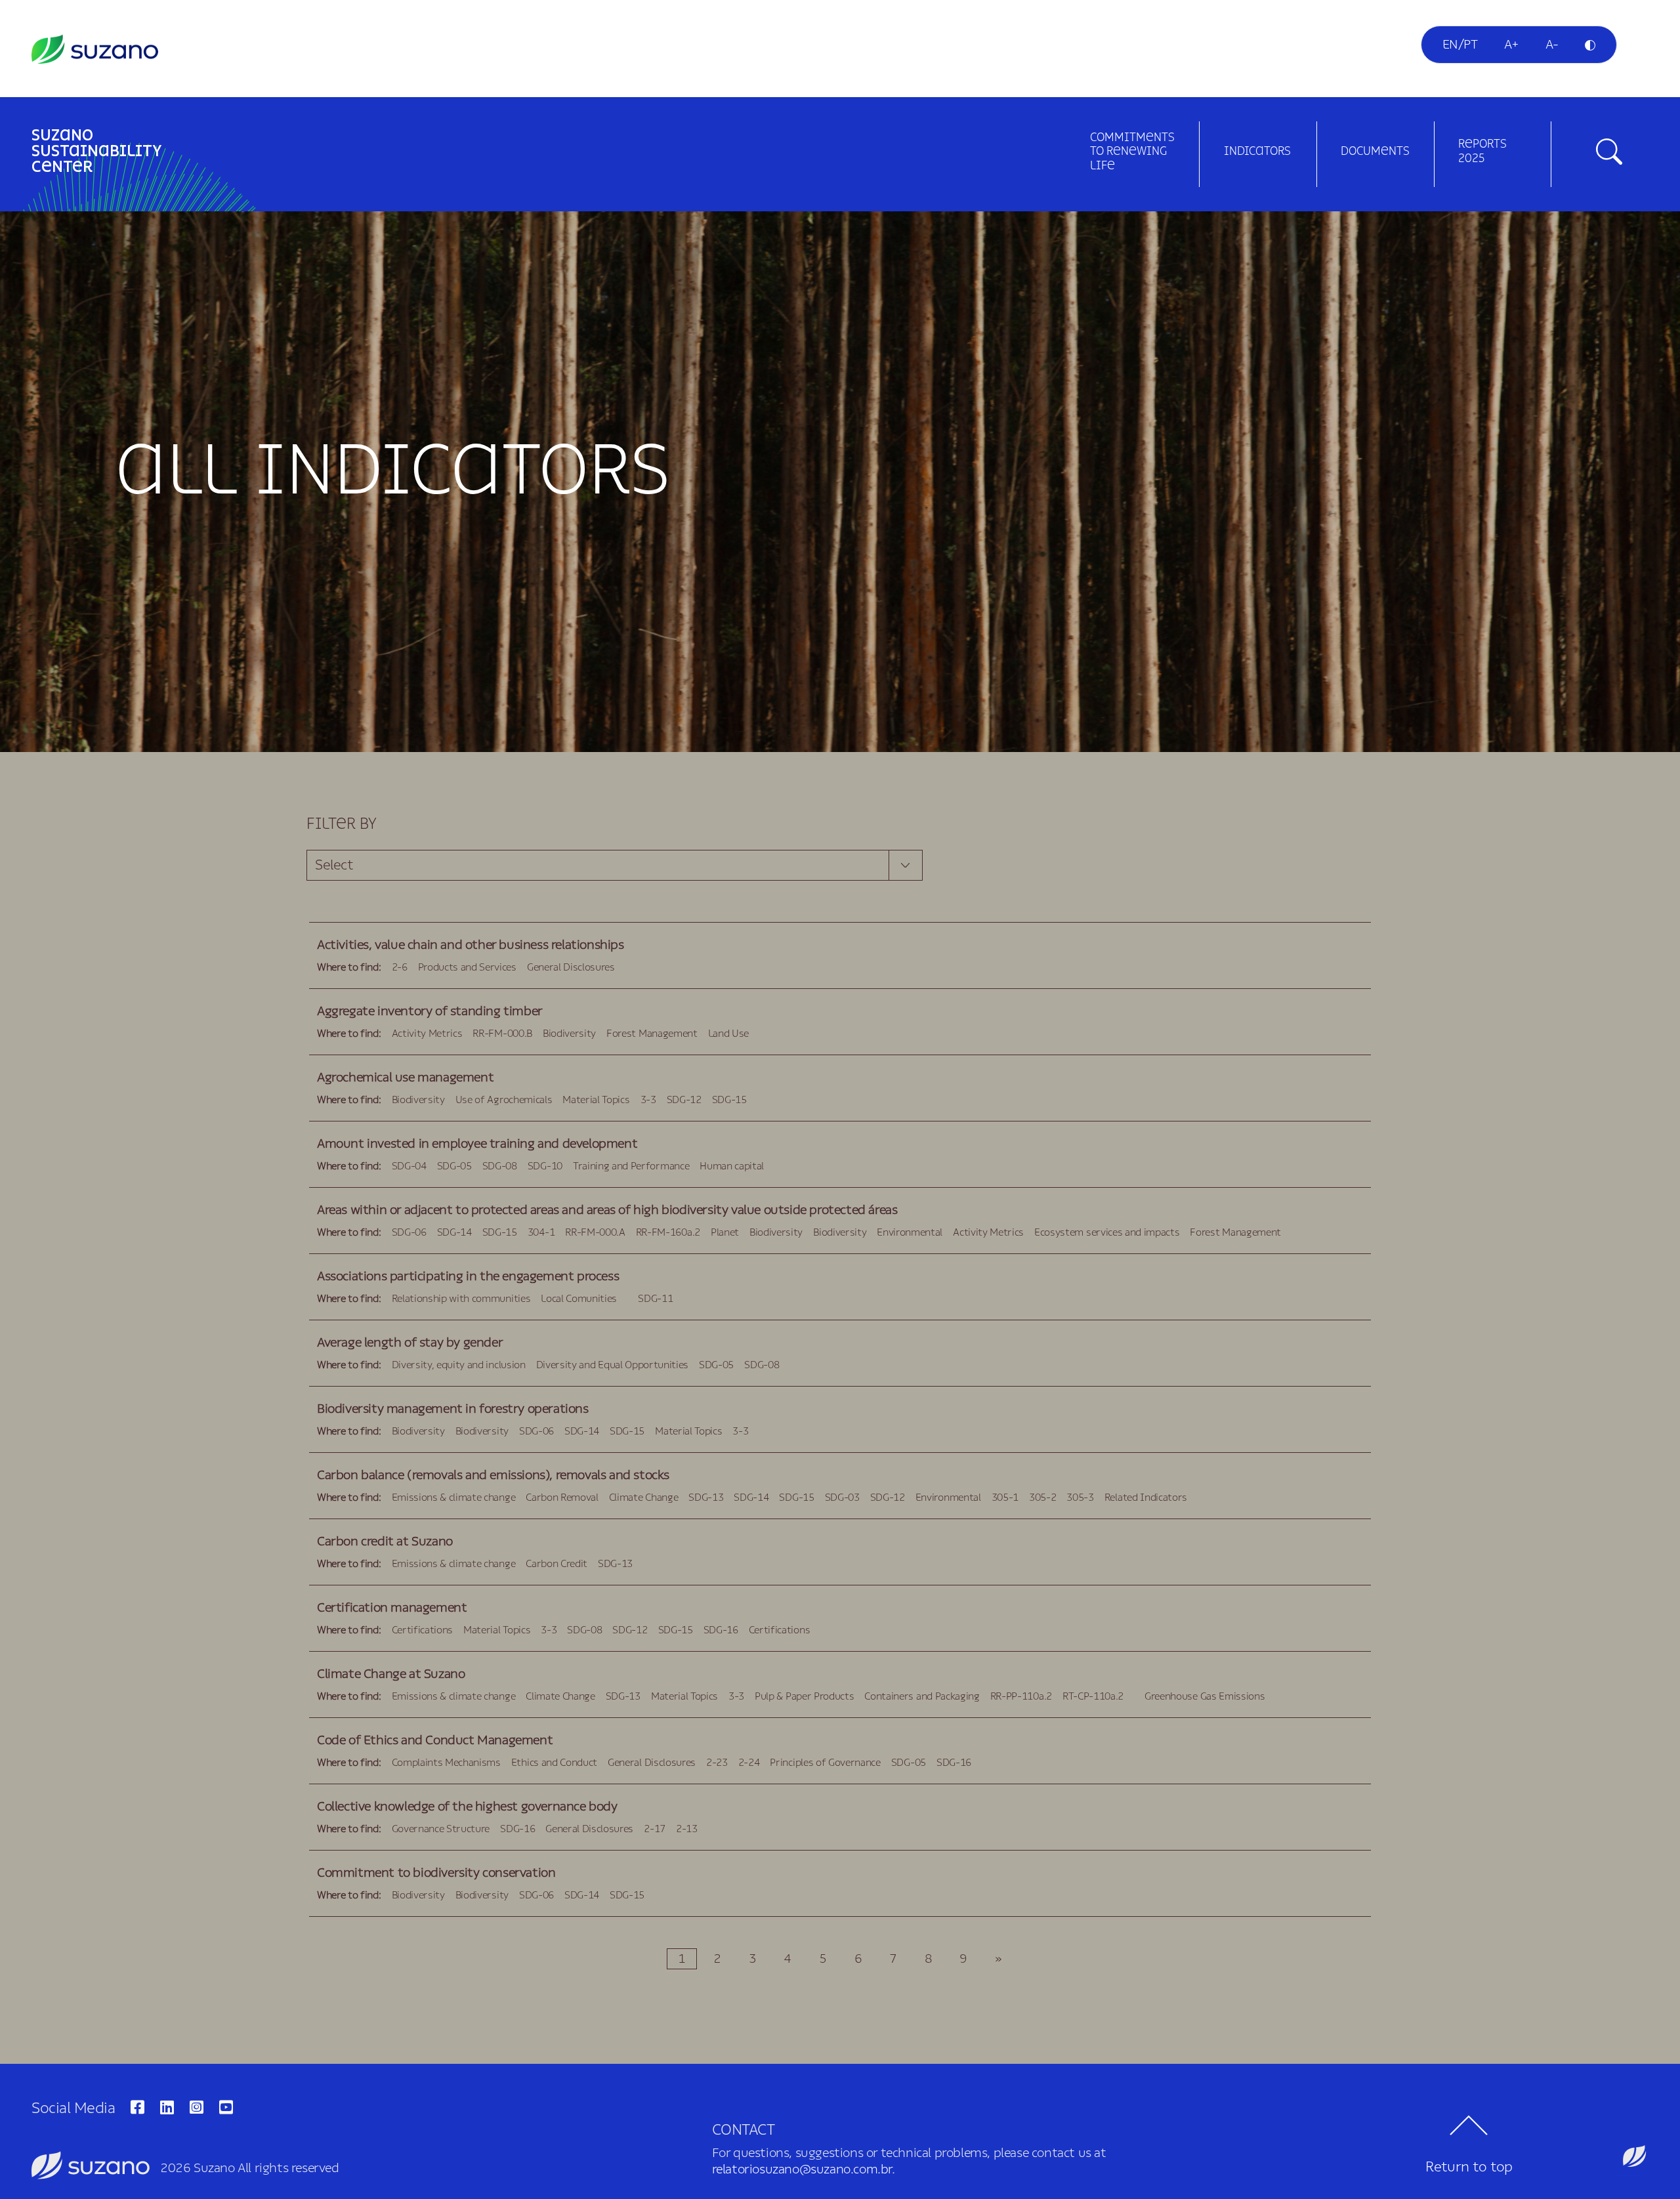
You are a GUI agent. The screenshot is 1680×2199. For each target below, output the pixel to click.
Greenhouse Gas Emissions (1205, 1696)
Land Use (728, 1034)
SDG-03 (842, 1497)
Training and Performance (631, 1166)
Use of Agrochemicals (504, 1100)
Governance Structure (441, 1829)
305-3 (1080, 1497)
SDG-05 (454, 1166)
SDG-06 (409, 1232)
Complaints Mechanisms (446, 1763)
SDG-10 (545, 1166)
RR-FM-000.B (502, 1034)
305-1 (1005, 1497)
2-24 (749, 1763)
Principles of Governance (825, 1763)
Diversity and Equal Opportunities (612, 1365)
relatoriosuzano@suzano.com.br (802, 2169)
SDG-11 (655, 1299)
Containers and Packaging (922, 1696)
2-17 (655, 1829)
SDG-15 (729, 1100)
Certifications (423, 1630)
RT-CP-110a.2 (1093, 1696)
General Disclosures (571, 967)
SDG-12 (684, 1100)
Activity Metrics (427, 1034)
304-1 (541, 1232)
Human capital (732, 1166)
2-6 (400, 967)
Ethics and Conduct (554, 1763)
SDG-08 (500, 1166)
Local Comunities (579, 1299)
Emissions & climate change (454, 1497)
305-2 (1042, 1497)
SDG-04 (409, 1166)
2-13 (687, 1829)
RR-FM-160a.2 (668, 1232)
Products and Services (467, 967)
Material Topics (596, 1100)
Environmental (910, 1232)
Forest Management (652, 1034)
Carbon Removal (562, 1497)
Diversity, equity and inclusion (459, 1365)
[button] (1635, 2162)
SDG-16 (721, 1630)
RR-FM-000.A (595, 1232)
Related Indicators (1146, 1497)
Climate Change (644, 1497)
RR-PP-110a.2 (1021, 1696)
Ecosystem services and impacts (1107, 1232)
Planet (725, 1232)
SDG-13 (706, 1497)
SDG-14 (454, 1232)
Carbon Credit (556, 1564)
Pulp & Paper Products (804, 1696)
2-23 (717, 1763)
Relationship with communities (461, 1299)
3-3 (648, 1100)
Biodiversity (569, 1034)
